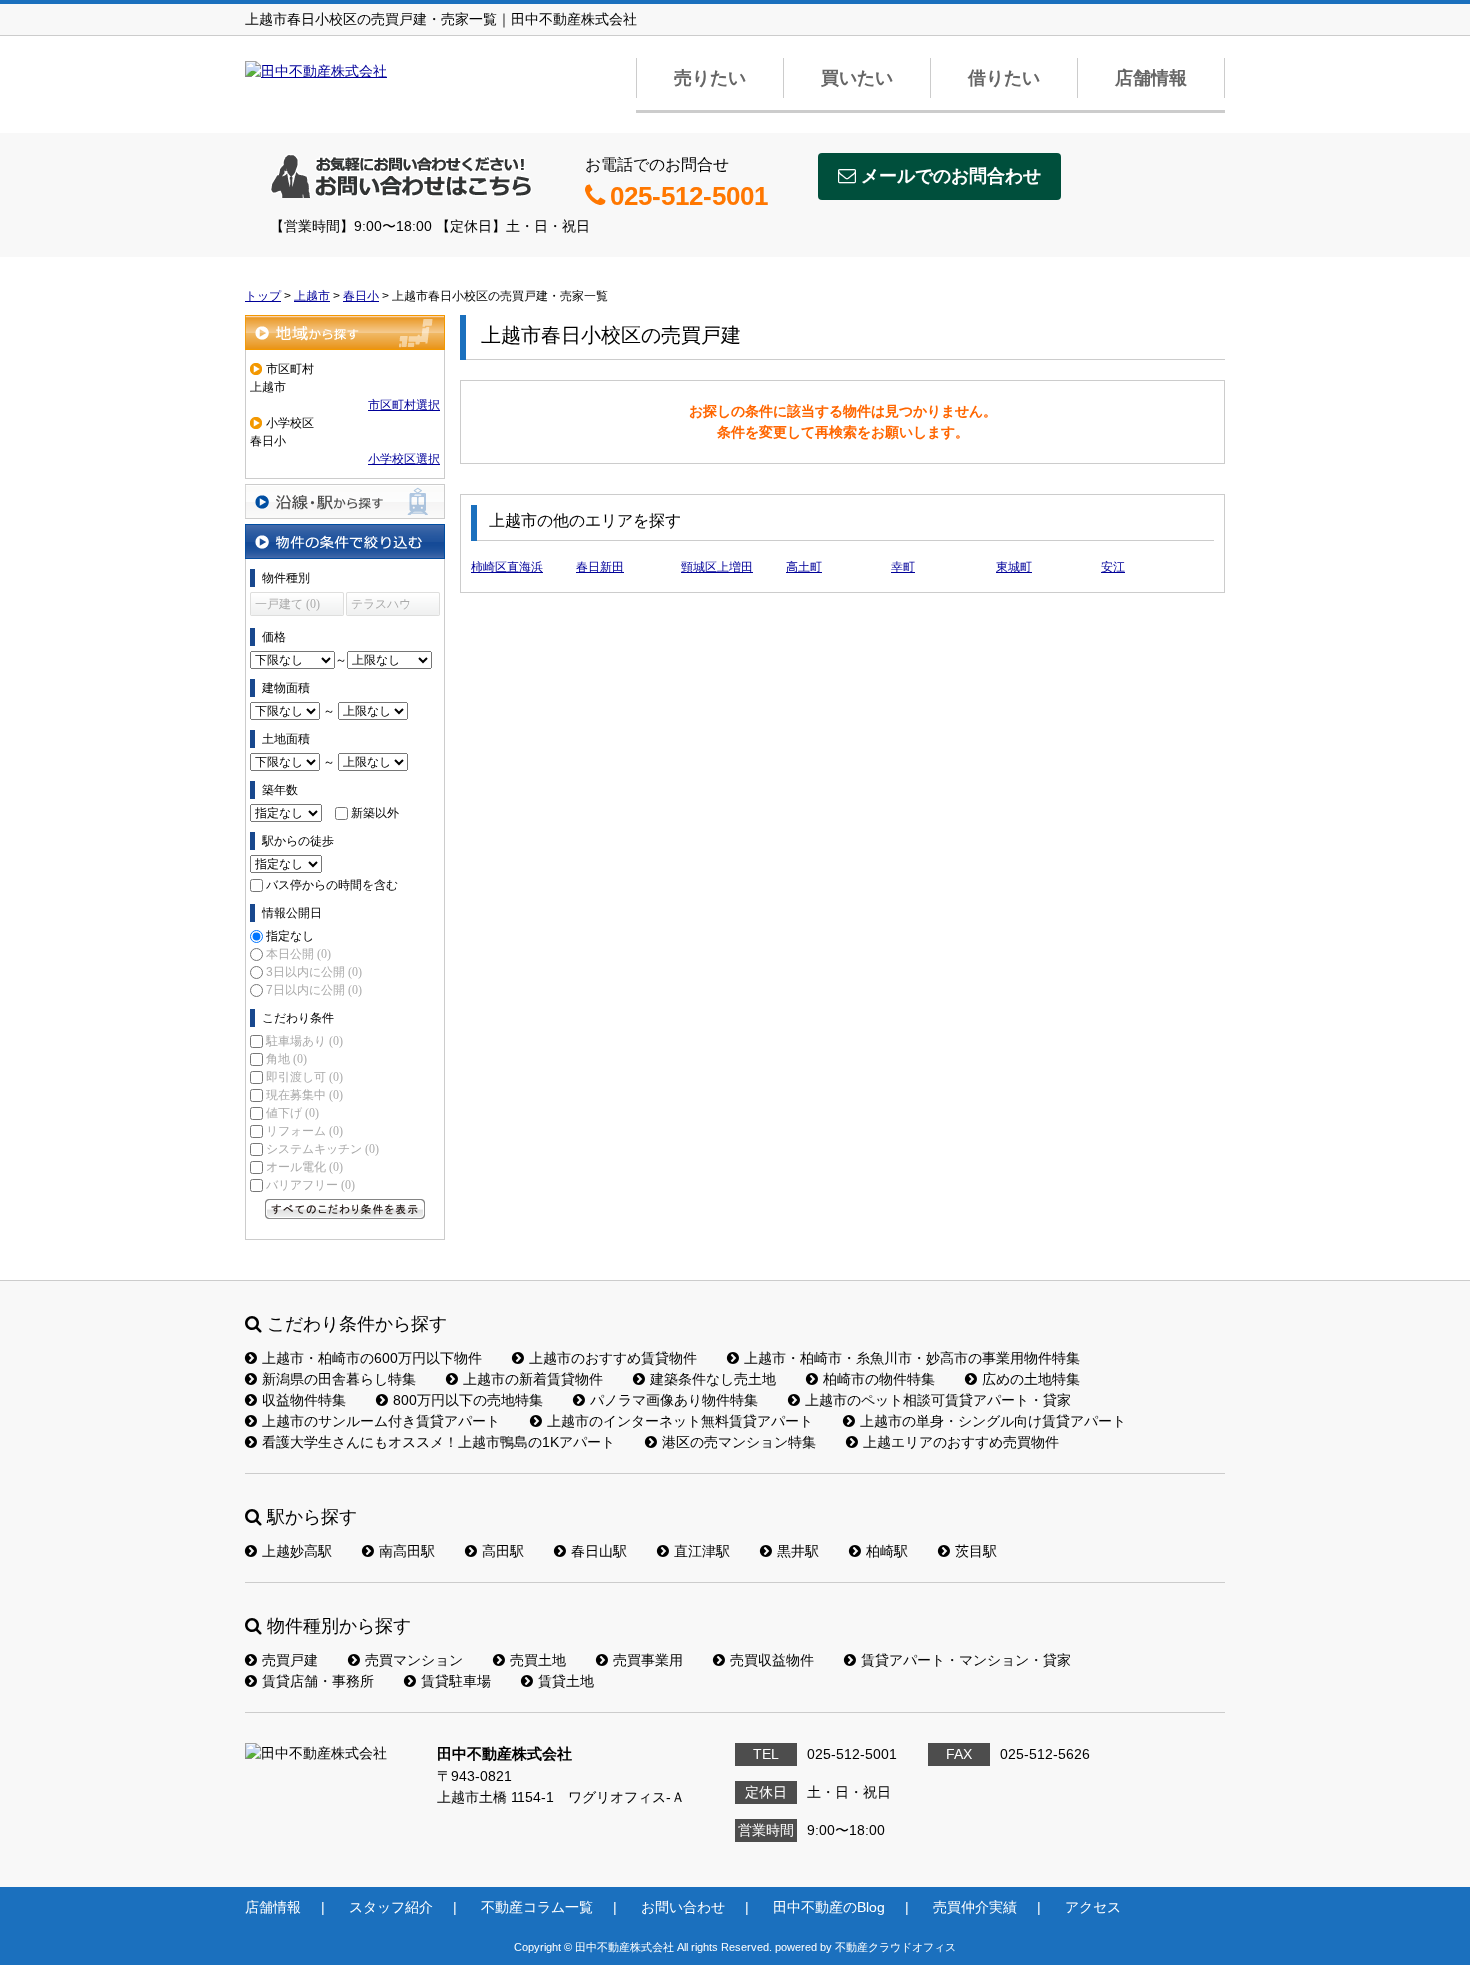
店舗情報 (1151, 78)
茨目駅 (976, 1551)
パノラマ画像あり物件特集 (674, 1400)
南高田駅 (407, 1551)
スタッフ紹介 (391, 1907)
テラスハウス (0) (381, 606)
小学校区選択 (404, 459)
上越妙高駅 (297, 1551)
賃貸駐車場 (456, 1681)
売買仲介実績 (975, 1907)
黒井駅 (798, 1551)
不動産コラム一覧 (537, 1907)
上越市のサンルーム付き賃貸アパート (381, 1421)
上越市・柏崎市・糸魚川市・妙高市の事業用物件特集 (912, 1358)
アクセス (1093, 1907)
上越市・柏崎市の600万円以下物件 (372, 1358)
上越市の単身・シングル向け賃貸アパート (993, 1421)
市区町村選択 (404, 405)
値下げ (292, 1113)
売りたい (710, 78)
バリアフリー (310, 1185)
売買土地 (538, 1660)
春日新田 (600, 567)
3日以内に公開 (314, 972)
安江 (1113, 567)
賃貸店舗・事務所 (318, 1681)
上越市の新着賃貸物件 (533, 1379)
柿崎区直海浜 (507, 567)
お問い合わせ (683, 1907)
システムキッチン (322, 1149)
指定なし (290, 936)
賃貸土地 (566, 1681)
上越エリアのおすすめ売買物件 (961, 1442)
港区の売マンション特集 (739, 1442)
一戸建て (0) (287, 604)
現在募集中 (304, 1095)
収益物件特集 (304, 1400)
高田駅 (503, 1551)
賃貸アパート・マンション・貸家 (966, 1660)
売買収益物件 (772, 1660)
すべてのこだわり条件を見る (345, 1209)
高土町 (804, 567)
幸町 (903, 567)
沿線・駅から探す (345, 501)
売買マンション (414, 1660)
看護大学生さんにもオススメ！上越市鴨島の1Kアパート (438, 1442)
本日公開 (298, 954)
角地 (286, 1059)
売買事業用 (648, 1660)
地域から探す (345, 332)
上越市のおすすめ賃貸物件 (613, 1358)
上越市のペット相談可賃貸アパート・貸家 (938, 1400)
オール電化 (304, 1167)
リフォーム (304, 1131)
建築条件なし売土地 (713, 1379)
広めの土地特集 (1031, 1379)
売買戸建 (290, 1660)
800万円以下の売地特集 (468, 1400)
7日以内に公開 (314, 990)
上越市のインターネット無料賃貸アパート (680, 1421)
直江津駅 (702, 1551)
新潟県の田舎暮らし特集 (339, 1379)
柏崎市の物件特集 (879, 1379)
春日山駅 (599, 1551)
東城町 (1014, 567)
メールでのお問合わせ (951, 176)
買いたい (857, 78)
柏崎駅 (887, 1551)
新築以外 (375, 813)
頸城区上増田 (717, 567)
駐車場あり (304, 1041)
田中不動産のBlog (829, 1907)
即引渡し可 (304, 1077)
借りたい (1004, 78)
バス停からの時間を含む (332, 885)
